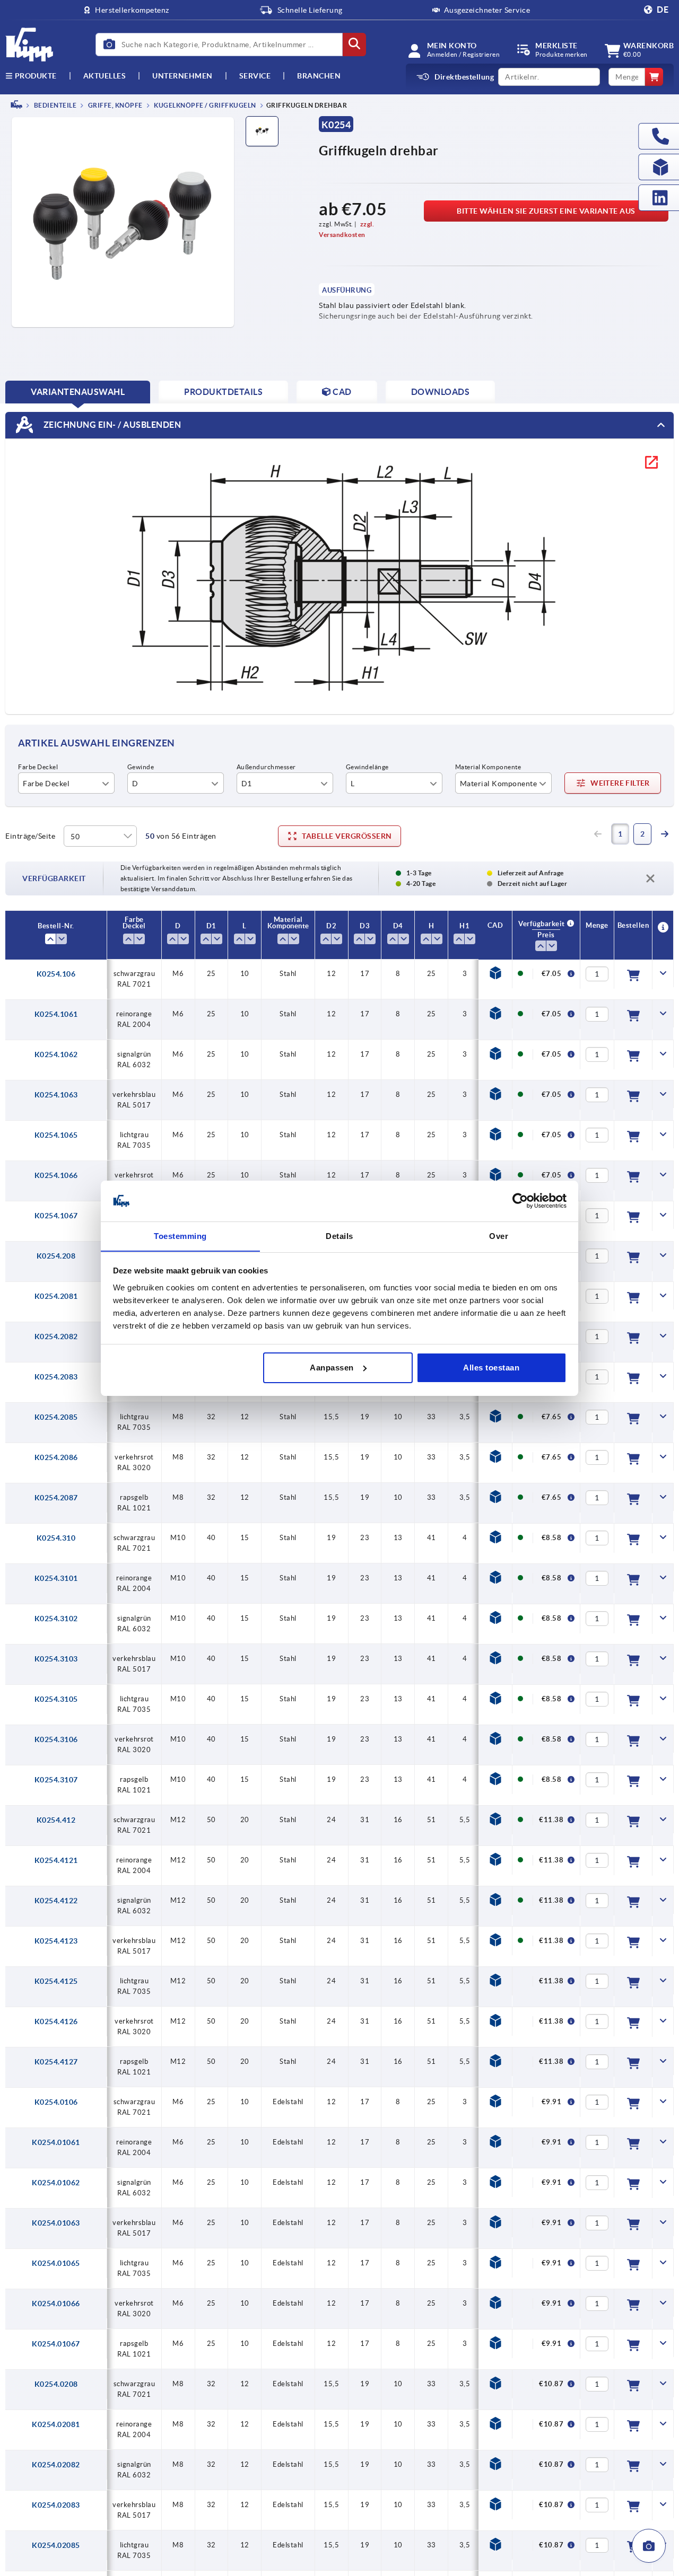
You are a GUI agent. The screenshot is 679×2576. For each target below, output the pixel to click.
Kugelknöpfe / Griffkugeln (204, 105)
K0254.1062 (56, 1054)
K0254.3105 (56, 1699)
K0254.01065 (56, 2263)
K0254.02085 (56, 2545)
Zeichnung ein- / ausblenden (111, 424)
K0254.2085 (56, 1417)
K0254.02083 (56, 2505)
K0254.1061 (56, 1014)
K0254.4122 (56, 1901)
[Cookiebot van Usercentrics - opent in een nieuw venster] (520, 1201)
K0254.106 (56, 974)
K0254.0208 (56, 2384)
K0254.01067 (56, 2344)
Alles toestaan (491, 1368)
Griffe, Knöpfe (115, 105)
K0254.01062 (56, 2183)
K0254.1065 (56, 1135)
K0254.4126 (56, 2021)
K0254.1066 (56, 1175)
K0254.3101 (56, 1578)
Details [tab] (339, 1236)
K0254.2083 (56, 1377)
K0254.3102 (56, 1619)
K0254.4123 (56, 1941)
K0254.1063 (56, 1095)
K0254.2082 (56, 1337)
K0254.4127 (56, 2062)
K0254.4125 (56, 1981)
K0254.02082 (56, 2465)
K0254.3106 (56, 1739)
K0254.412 (56, 1820)
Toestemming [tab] (180, 1236)
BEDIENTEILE (54, 105)
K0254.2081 (56, 1296)
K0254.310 (56, 1538)
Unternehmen (182, 76)
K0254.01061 (56, 2142)
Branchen (319, 76)
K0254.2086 (56, 1457)
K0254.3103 (56, 1659)
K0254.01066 (56, 2304)
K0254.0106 (56, 2102)
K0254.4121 (56, 1860)
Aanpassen (332, 1368)
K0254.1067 (56, 1216)
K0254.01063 (56, 2223)
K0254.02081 (56, 2424)
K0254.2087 (56, 1498)
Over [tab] (499, 1236)
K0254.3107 (56, 1780)
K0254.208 (56, 1256)
